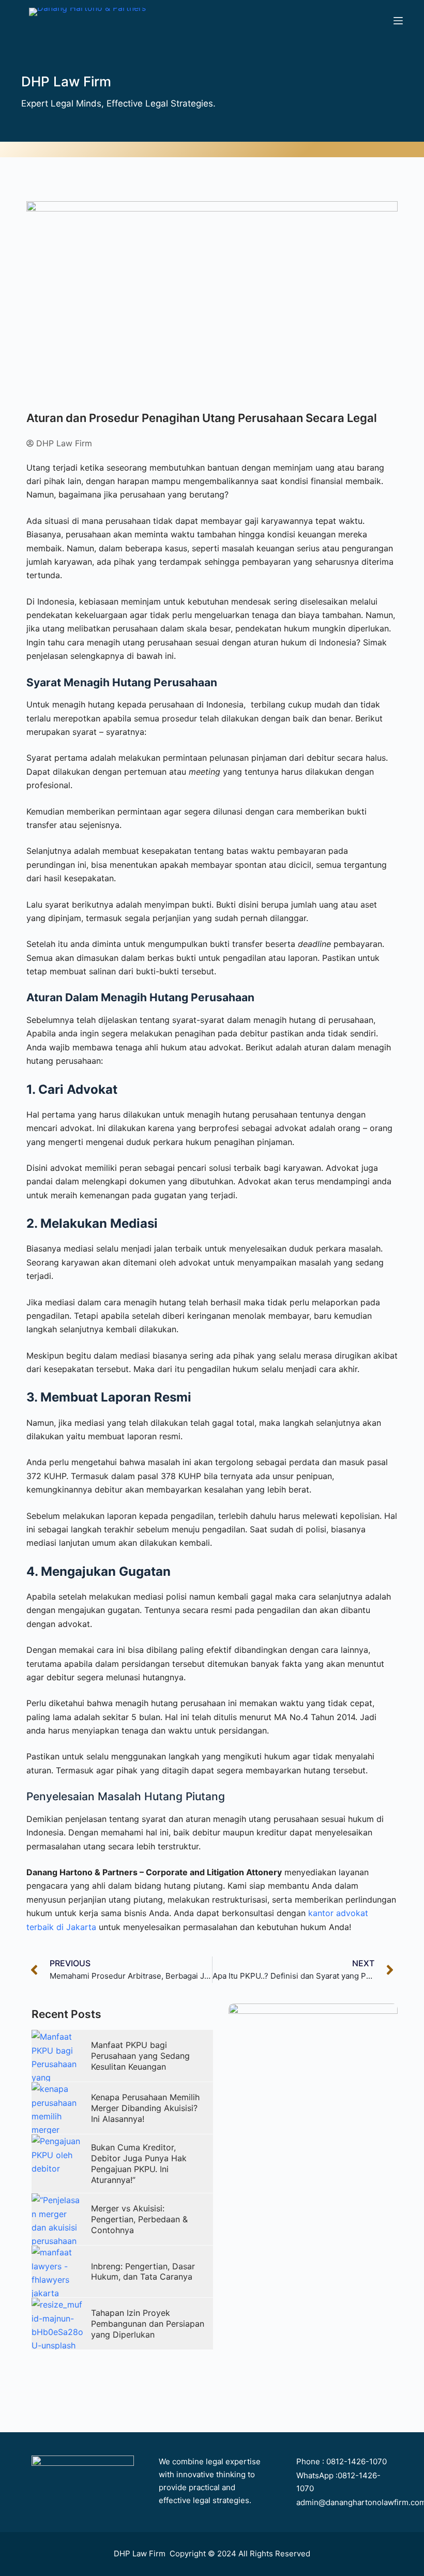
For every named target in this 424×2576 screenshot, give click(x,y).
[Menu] (398, 21)
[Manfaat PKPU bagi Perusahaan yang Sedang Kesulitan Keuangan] (57, 2056)
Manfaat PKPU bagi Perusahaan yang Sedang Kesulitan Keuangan (140, 2056)
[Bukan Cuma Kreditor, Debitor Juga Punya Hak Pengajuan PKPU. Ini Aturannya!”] (57, 2160)
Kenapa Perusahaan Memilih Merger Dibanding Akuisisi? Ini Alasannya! (145, 2108)
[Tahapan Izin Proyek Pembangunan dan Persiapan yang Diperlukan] (57, 2324)
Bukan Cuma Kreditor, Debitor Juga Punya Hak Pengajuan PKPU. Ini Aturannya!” (139, 2163)
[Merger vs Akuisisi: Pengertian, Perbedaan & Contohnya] (57, 2219)
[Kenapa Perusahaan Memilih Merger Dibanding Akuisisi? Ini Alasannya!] (57, 2108)
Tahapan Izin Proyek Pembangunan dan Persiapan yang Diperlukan (148, 2324)
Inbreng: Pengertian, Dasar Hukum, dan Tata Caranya (143, 2272)
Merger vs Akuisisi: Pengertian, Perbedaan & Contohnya (139, 2219)
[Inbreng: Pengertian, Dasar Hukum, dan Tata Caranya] (57, 2271)
